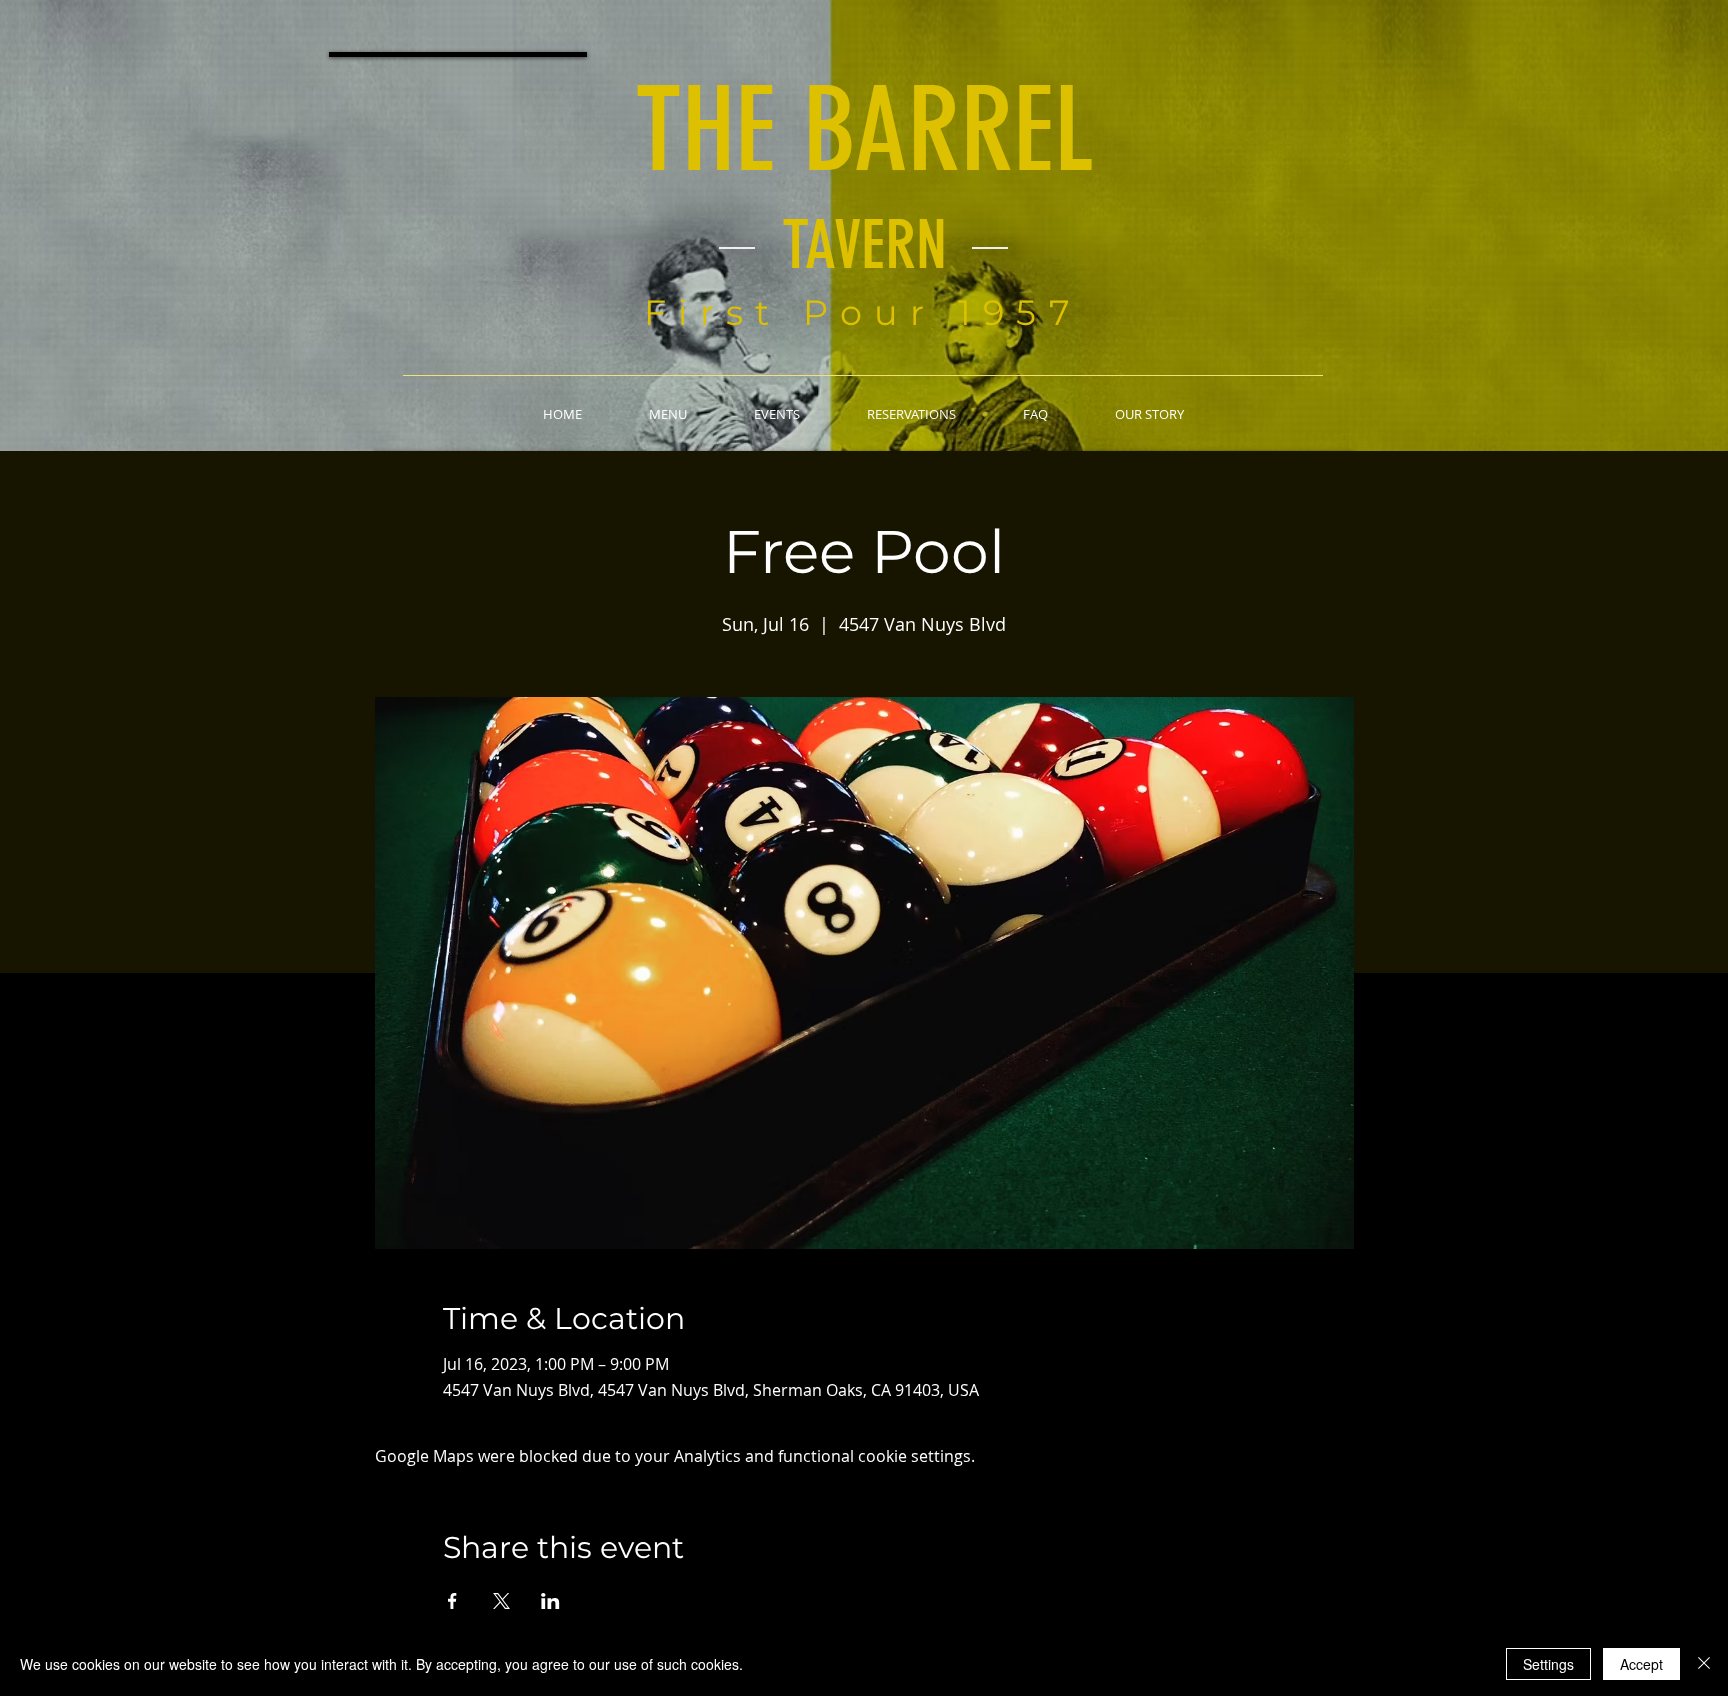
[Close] (1704, 1664)
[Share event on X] (501, 1601)
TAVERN (864, 245)
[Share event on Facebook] (452, 1601)
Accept (1641, 1664)
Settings (1548, 1664)
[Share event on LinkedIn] (550, 1601)
